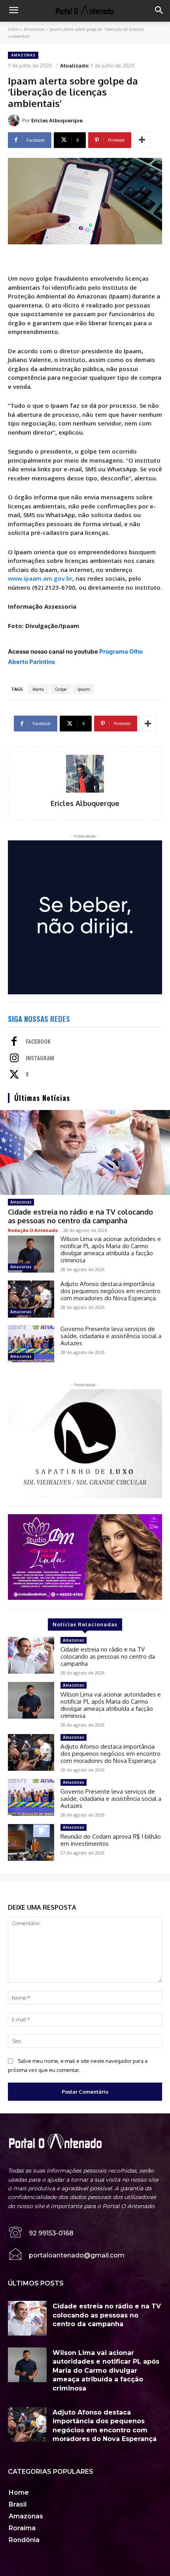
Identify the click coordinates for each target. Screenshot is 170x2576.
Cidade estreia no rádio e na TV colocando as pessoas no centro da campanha (80, 1216)
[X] (14, 1075)
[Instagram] (14, 1059)
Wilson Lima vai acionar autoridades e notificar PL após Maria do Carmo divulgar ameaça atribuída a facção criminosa (111, 1250)
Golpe (61, 689)
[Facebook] (14, 1042)
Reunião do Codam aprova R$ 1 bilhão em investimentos (111, 1840)
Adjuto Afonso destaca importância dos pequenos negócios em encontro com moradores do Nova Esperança (110, 1291)
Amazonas (34, 29)
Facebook (38, 1042)
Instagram (40, 1058)
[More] (142, 140)
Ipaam (84, 689)
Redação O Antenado (33, 1230)
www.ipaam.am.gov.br (40, 578)
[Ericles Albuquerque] (15, 120)
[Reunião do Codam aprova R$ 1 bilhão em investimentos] (31, 1843)
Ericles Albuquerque (57, 120)
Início (13, 29)
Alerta (38, 689)
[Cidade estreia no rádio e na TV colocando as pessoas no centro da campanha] (85, 1152)
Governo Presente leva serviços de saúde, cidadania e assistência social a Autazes (111, 1336)
